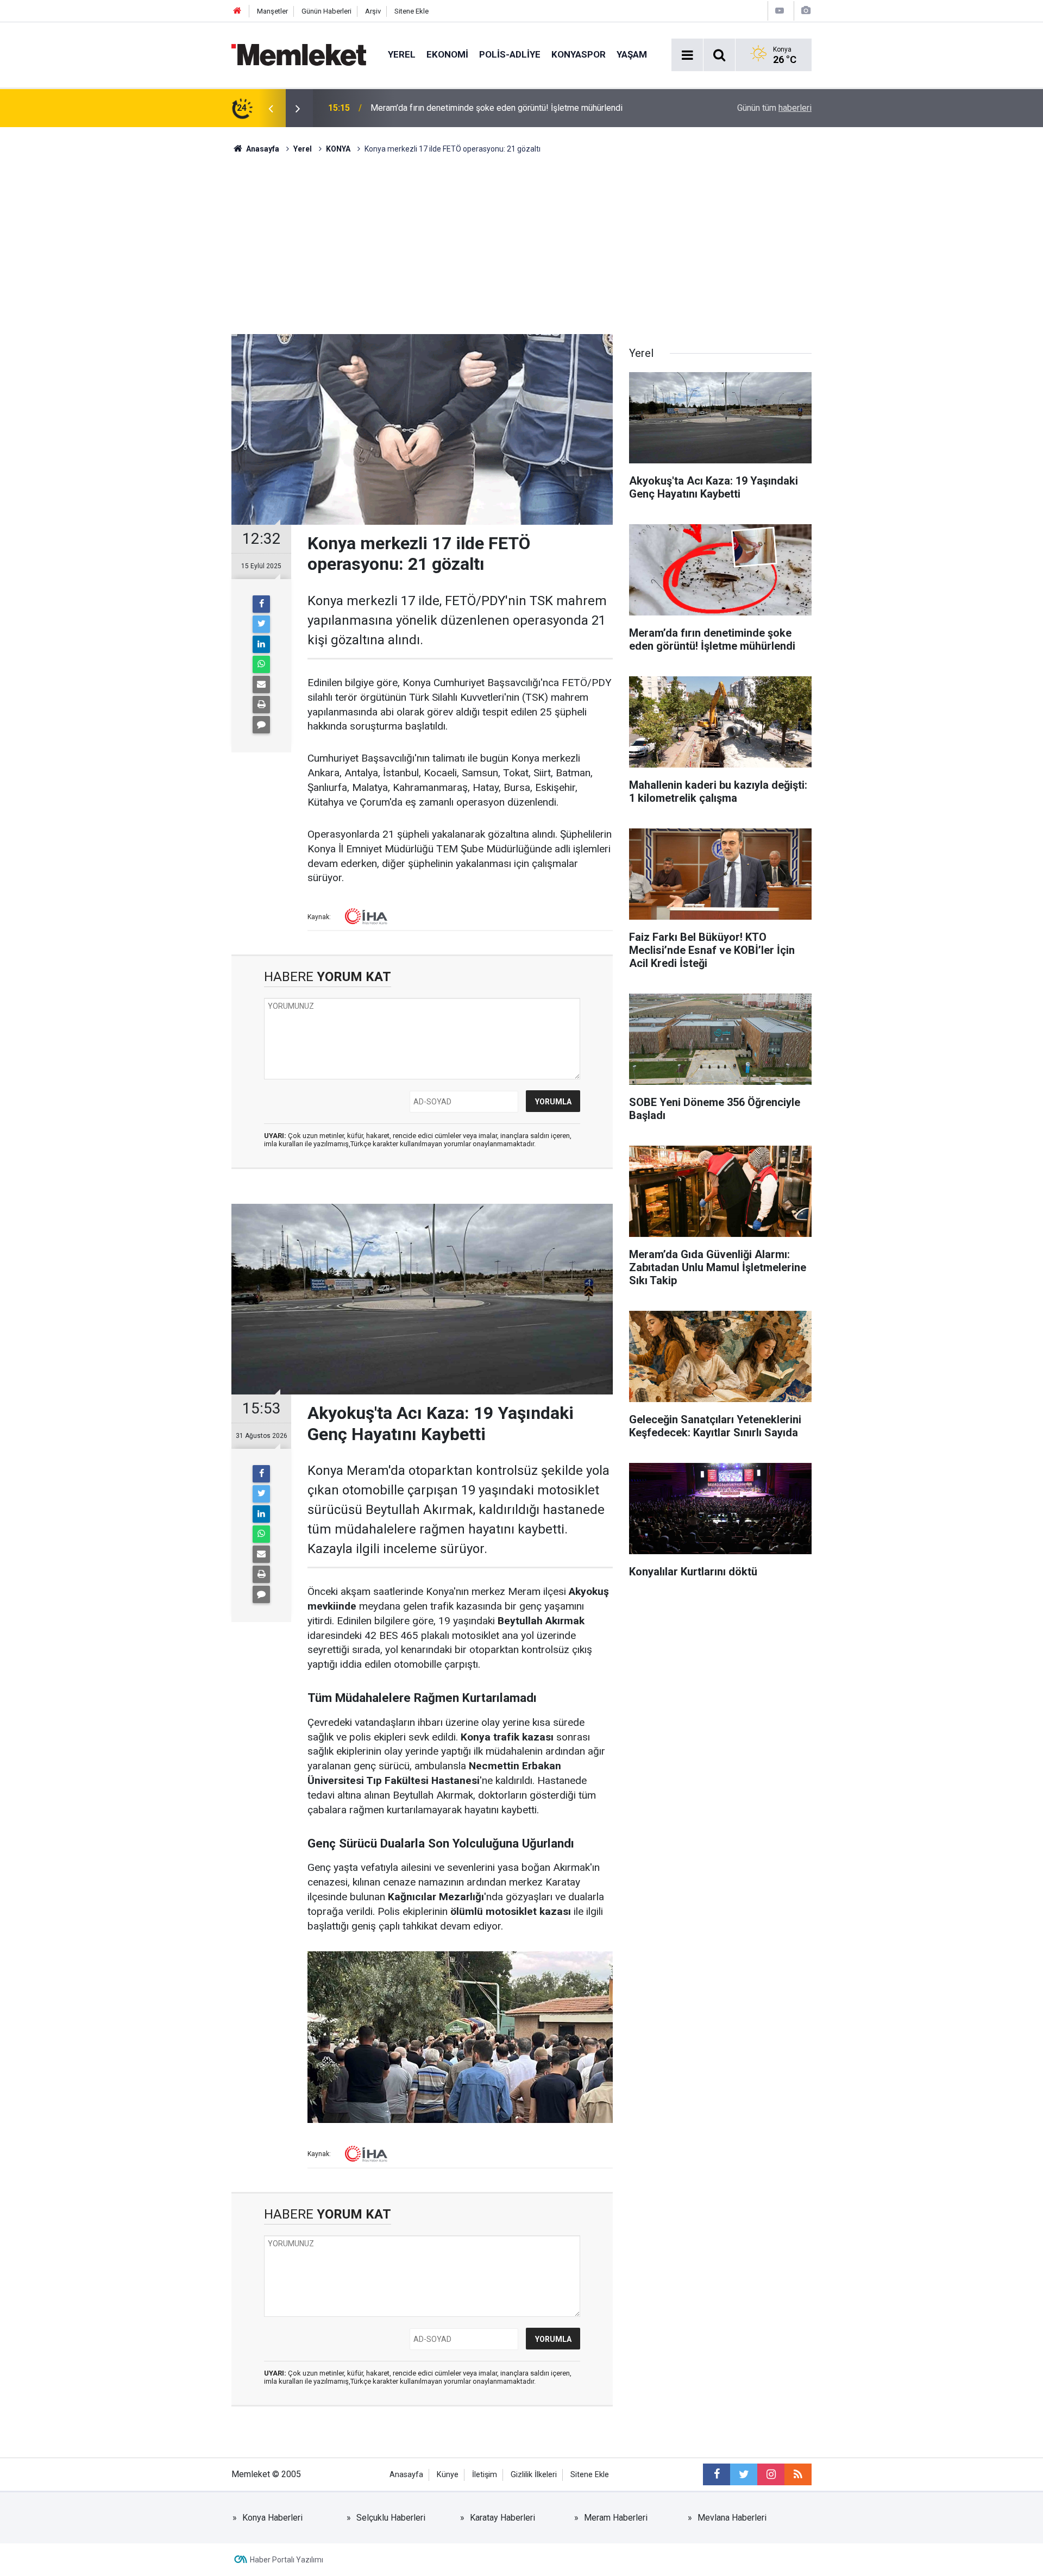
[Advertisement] (521, 236)
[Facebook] (261, 604)
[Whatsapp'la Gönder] (261, 664)
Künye (448, 2475)
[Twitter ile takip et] (744, 2474)
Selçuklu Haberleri (391, 2518)
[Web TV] (780, 11)
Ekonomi (447, 54)
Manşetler (272, 11)
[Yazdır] (261, 705)
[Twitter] (261, 624)
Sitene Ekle (411, 11)
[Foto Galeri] (806, 11)
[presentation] (271, 108)
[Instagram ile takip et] (771, 2474)
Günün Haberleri (326, 11)
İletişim (485, 2475)
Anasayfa (406, 2475)
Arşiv (373, 11)
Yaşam (632, 54)
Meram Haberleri (616, 2518)
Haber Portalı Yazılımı (287, 2560)
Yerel (402, 54)
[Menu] (687, 55)
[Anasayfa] (237, 11)
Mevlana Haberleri (732, 2518)
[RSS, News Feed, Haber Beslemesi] (798, 2474)
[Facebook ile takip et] (717, 2474)
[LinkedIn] (261, 644)
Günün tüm (774, 108)
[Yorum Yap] (261, 725)
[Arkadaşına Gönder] (261, 684)
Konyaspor (579, 54)
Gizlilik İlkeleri (534, 2475)
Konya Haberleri (272, 2518)
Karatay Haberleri (502, 2518)
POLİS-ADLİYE (510, 54)
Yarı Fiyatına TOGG (405, 108)
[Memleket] (299, 54)
